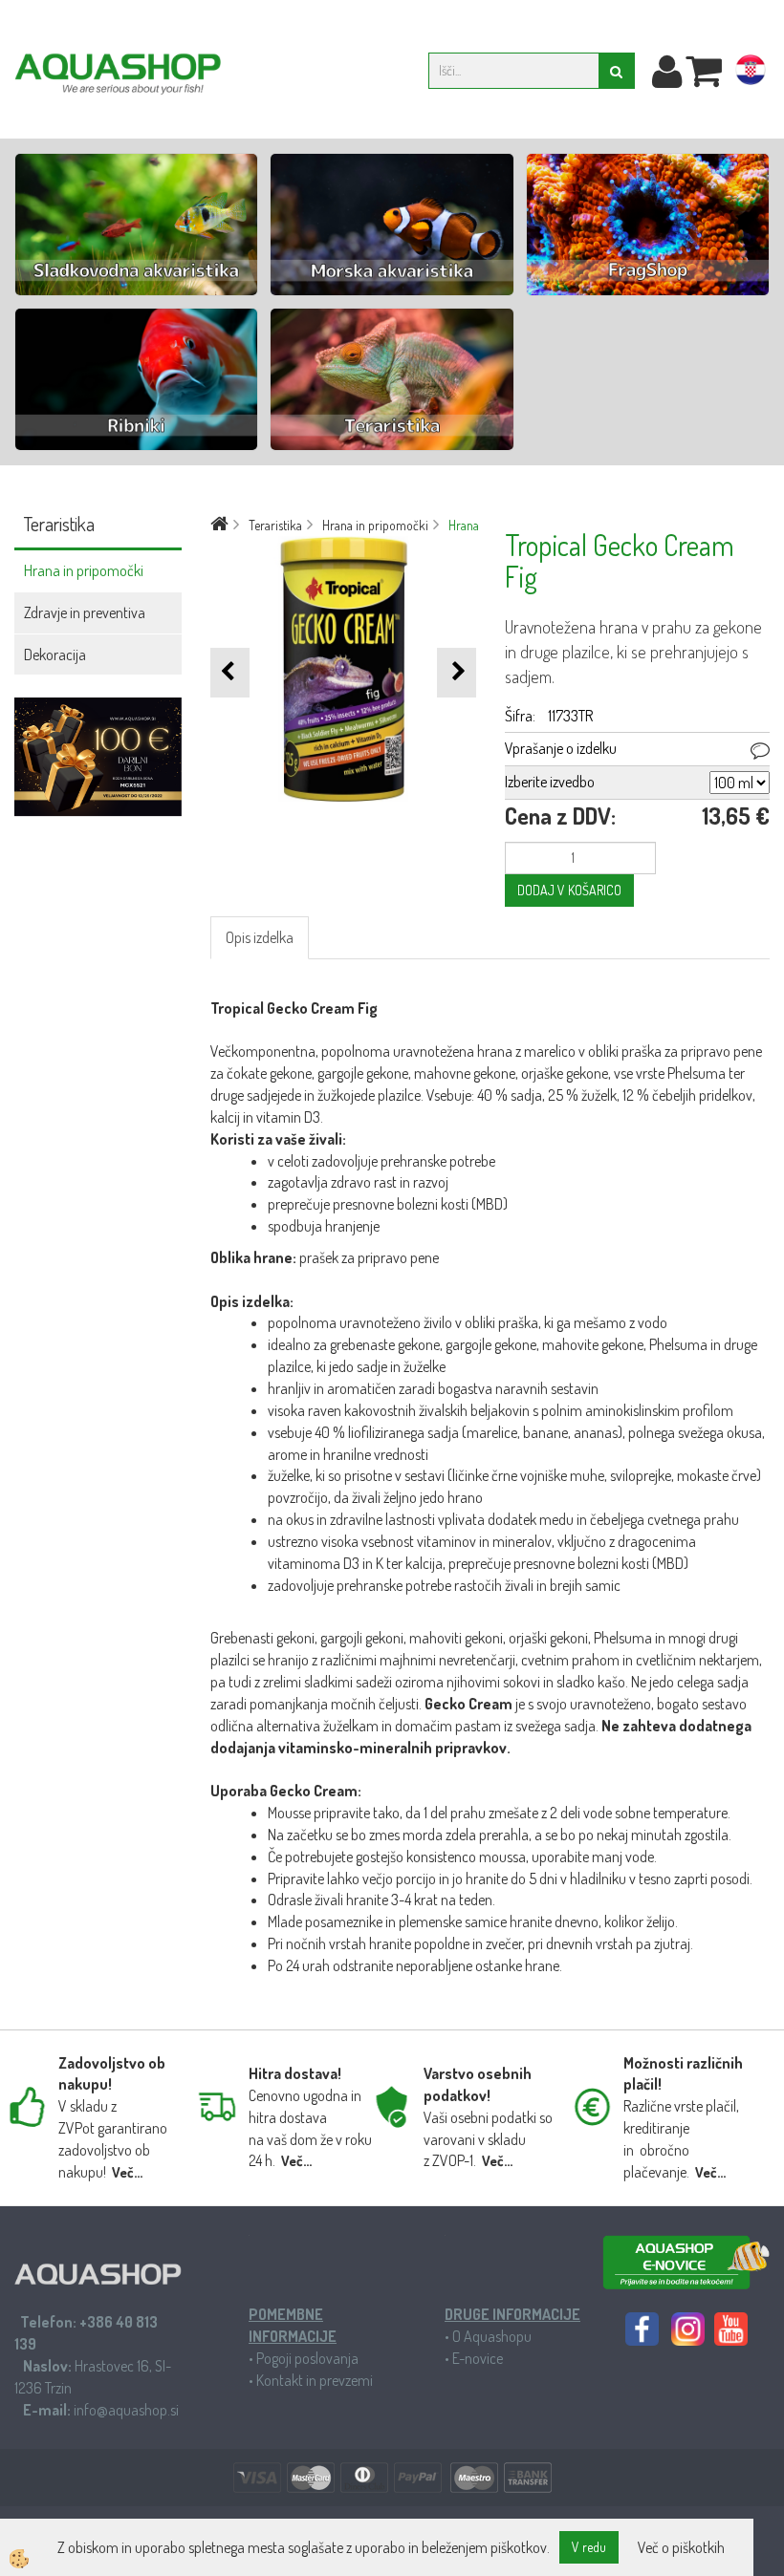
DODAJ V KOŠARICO (569, 890)
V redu (589, 2547)
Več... (127, 2172)
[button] (457, 672)
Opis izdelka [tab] (260, 937)
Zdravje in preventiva (85, 612)
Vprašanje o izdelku (561, 748)
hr (751, 74)
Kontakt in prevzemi (315, 2380)
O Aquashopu (492, 2336)
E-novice (478, 2358)
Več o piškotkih (681, 2547)
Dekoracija (55, 655)
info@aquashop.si (126, 2410)
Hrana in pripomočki (84, 570)
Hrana (464, 525)
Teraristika (275, 525)
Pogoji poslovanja (307, 2358)
